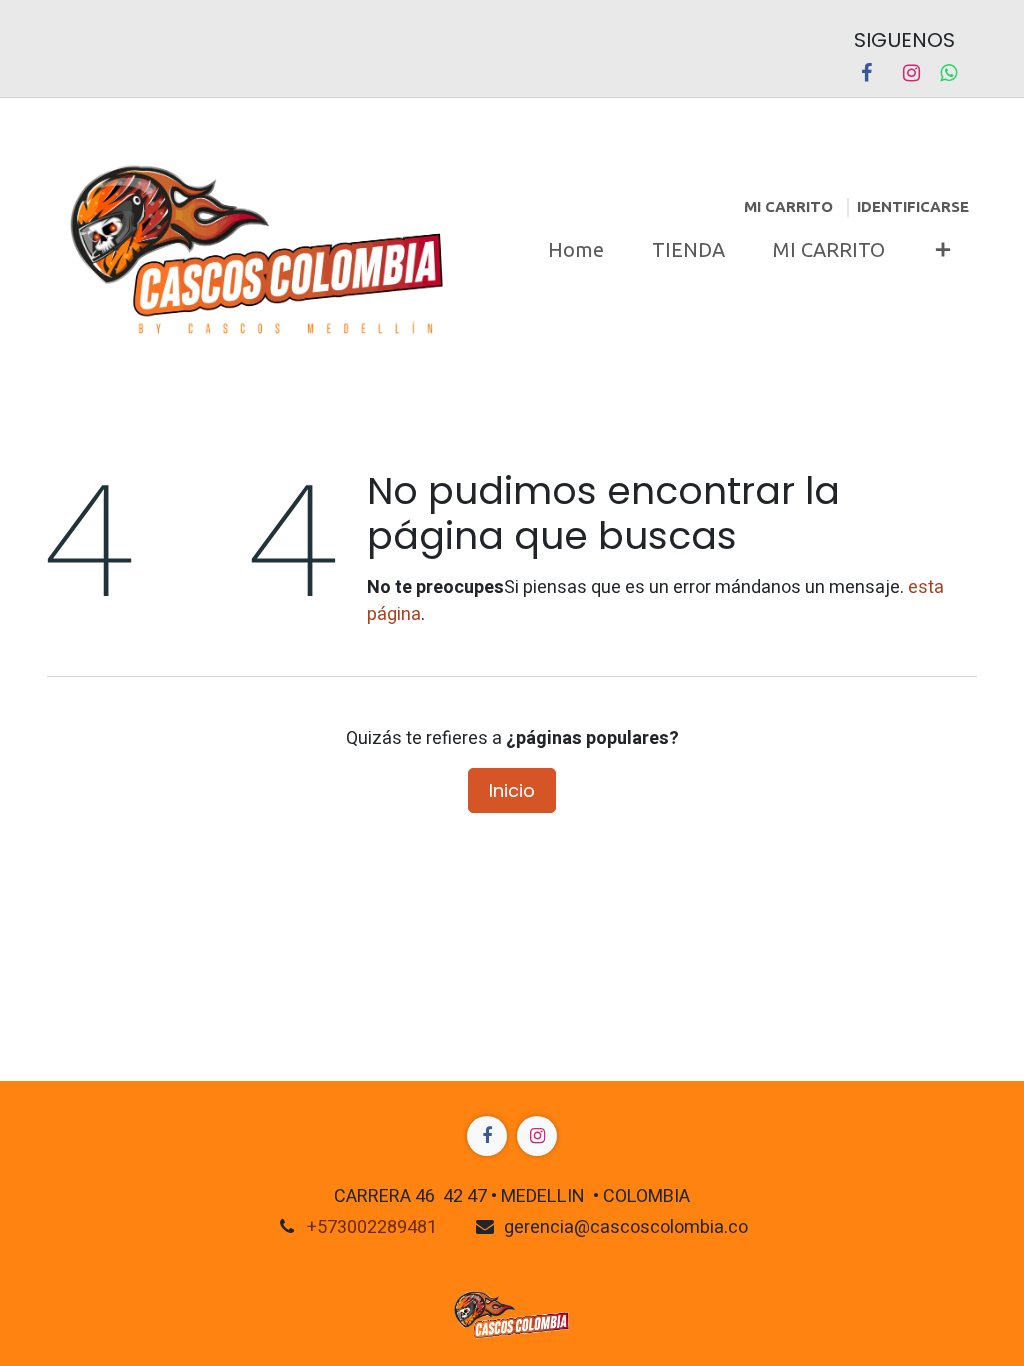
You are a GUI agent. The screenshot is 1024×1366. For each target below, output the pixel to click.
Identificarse (913, 206)
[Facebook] (866, 73)
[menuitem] (576, 250)
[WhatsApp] (948, 73)
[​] (487, 1136)
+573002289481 (372, 1227)
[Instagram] (911, 73)
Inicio (512, 790)
